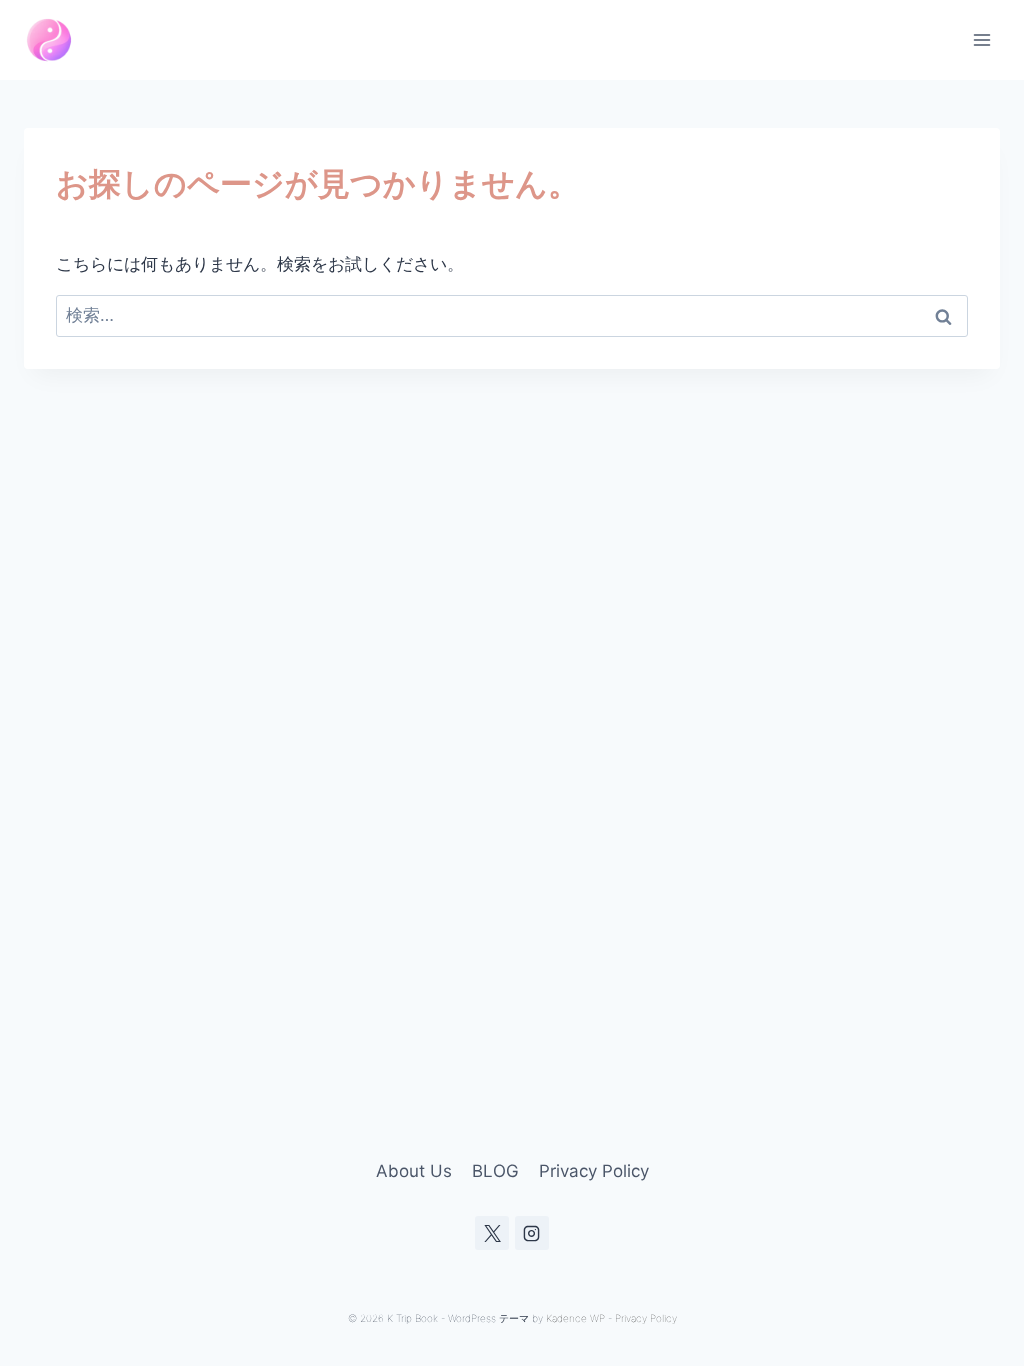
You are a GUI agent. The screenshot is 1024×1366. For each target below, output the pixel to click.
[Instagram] (532, 1233)
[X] (492, 1233)
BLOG (495, 1171)
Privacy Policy (594, 1171)
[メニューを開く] (981, 39)
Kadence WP (575, 1318)
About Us (414, 1171)
